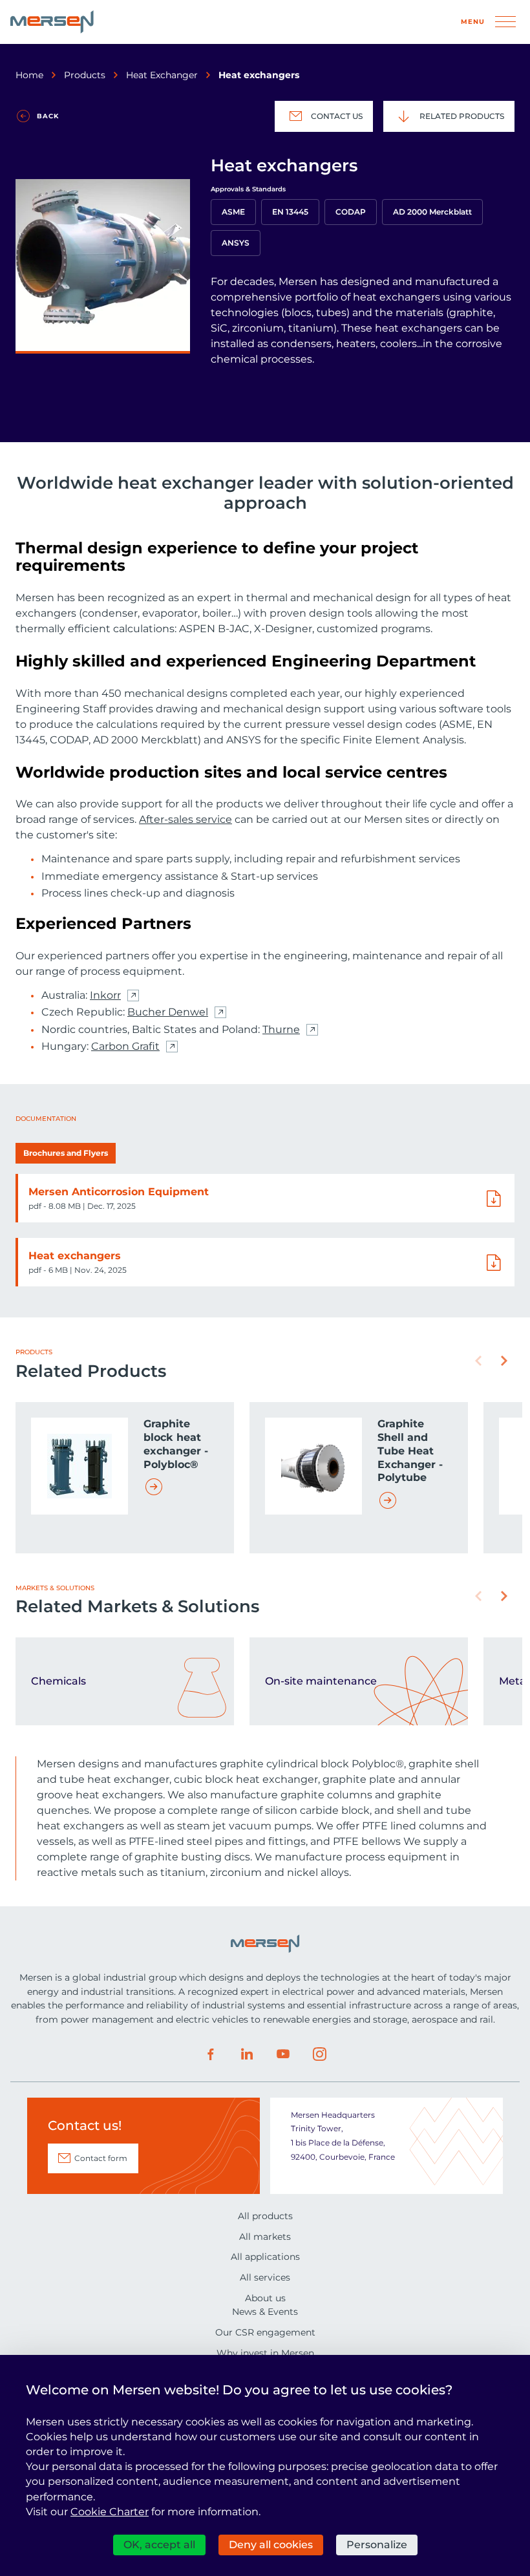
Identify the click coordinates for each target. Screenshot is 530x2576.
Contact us (337, 116)
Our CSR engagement (265, 2332)
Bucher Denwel (168, 1012)
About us (265, 2298)
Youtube (283, 2054)
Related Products (462, 116)
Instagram (319, 2054)
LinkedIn (247, 2054)
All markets (265, 2237)
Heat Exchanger (162, 75)
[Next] (504, 1361)
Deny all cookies (271, 2545)
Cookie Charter (110, 2512)
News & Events (265, 2312)
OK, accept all (159, 2545)
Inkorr (105, 995)
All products (265, 2216)
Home (29, 75)
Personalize (377, 2545)
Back (48, 116)
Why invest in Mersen (265, 2353)
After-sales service (185, 819)
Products (85, 75)
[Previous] (478, 1361)
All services (265, 2277)
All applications (265, 2257)
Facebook (211, 2054)
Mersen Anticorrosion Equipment (119, 1192)
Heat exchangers (75, 1256)
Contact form (101, 2158)
